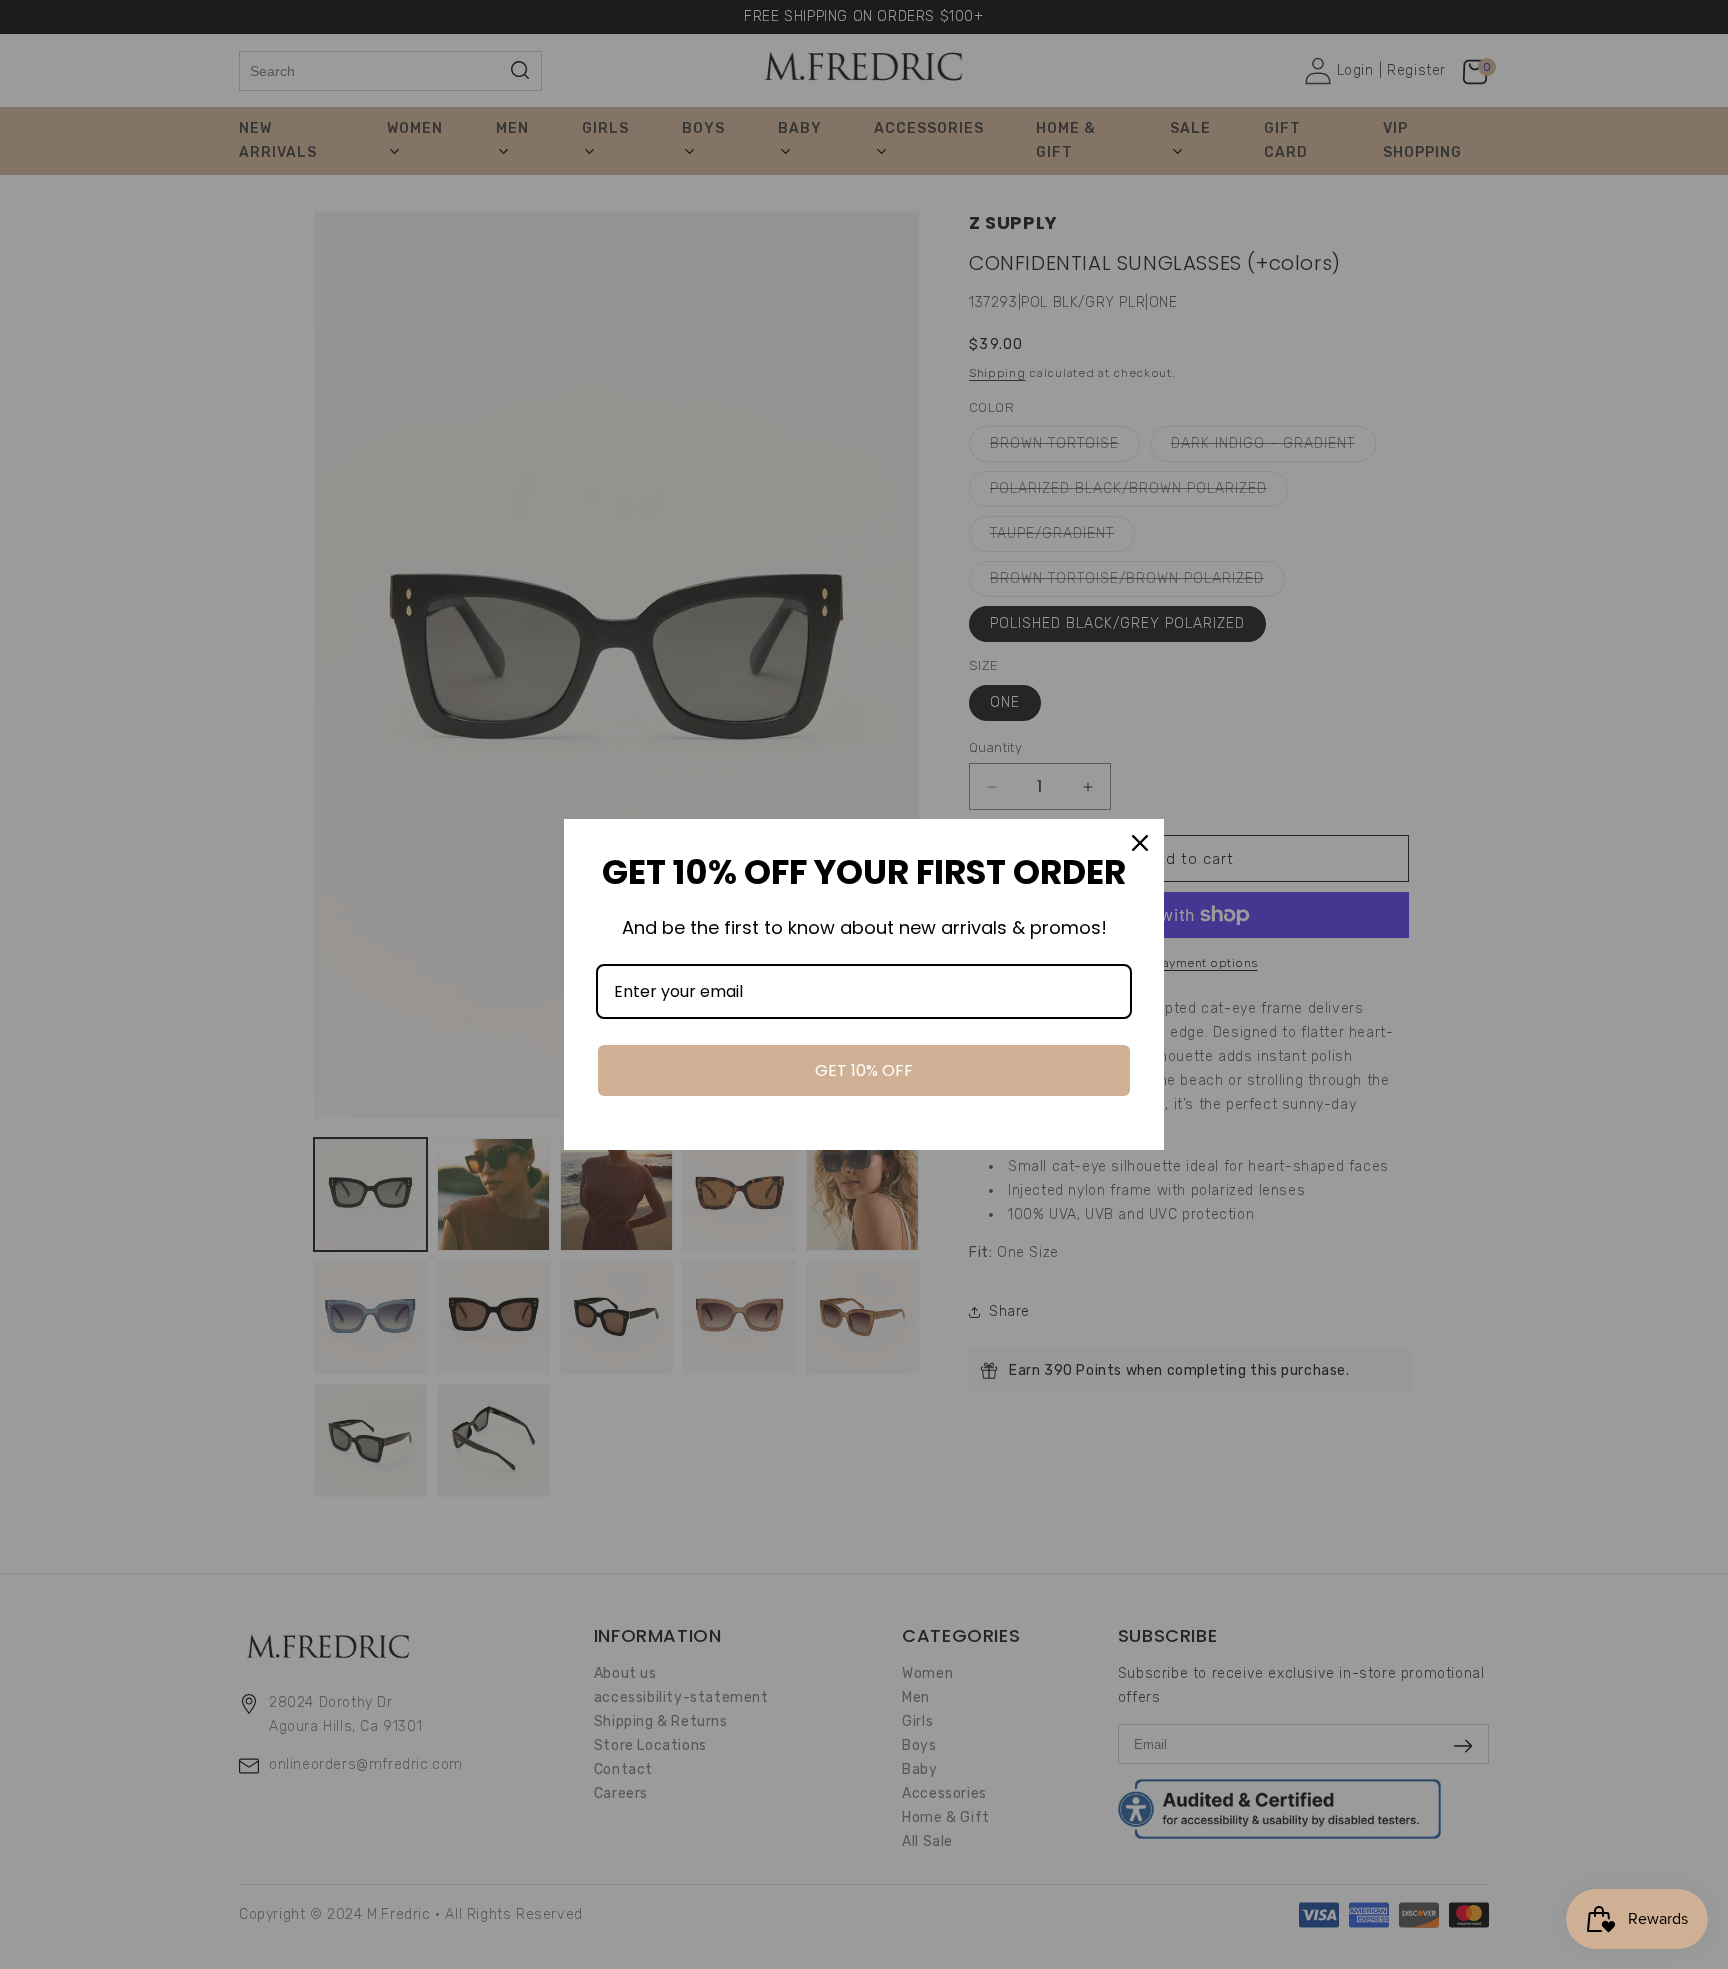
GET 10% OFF (864, 1070)
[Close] (1140, 843)
